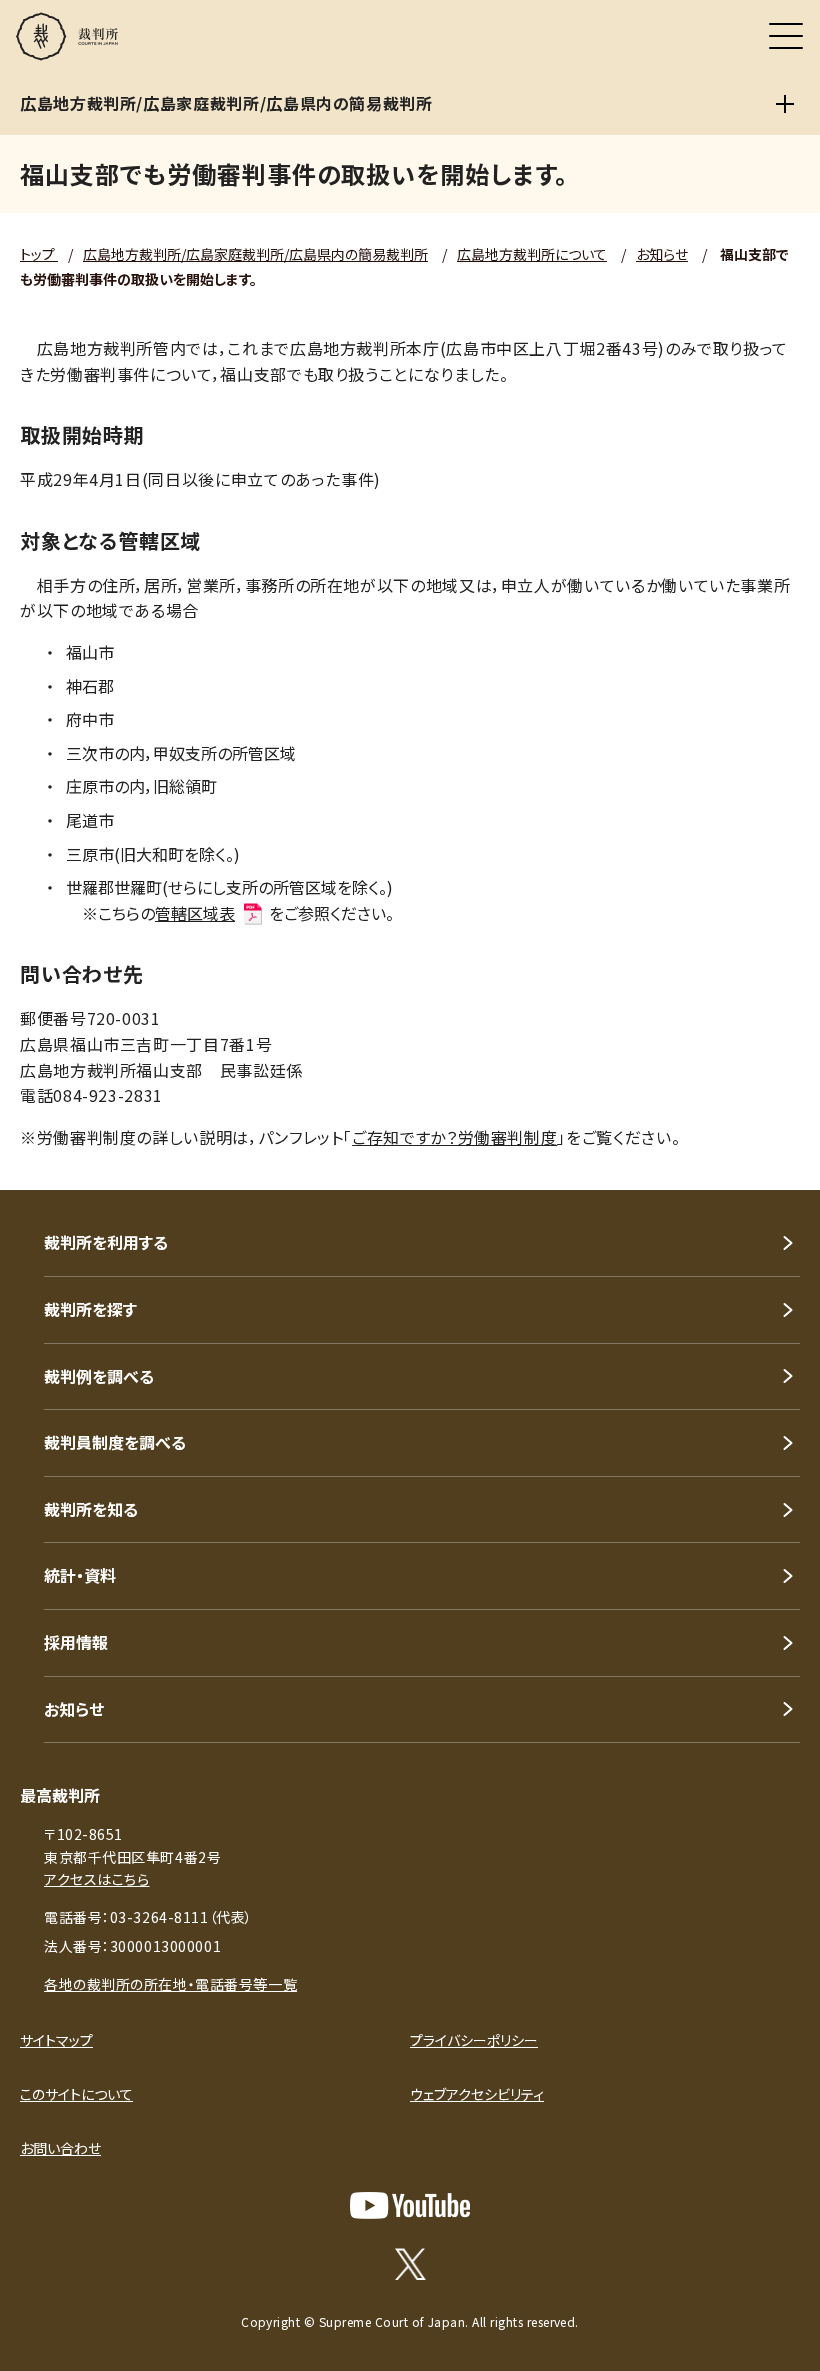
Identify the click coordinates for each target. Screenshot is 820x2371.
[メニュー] (786, 36)
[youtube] (410, 2205)
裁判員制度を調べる (115, 1442)
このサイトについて (76, 2094)
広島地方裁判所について (532, 254)
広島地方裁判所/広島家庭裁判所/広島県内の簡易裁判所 (255, 254)
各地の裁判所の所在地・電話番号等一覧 (170, 1984)
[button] (778, 1163)
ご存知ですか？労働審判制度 (454, 1137)
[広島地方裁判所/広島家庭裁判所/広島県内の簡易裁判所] (785, 104)
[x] (410, 2264)
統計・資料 (80, 1575)
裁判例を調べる (99, 1376)
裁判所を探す (90, 1309)
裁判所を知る (91, 1509)
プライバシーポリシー (474, 2040)
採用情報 (76, 1642)
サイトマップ (56, 2040)
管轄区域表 (195, 913)
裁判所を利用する (106, 1242)
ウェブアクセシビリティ (477, 2094)
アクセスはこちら (96, 1879)
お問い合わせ (60, 2148)
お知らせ (662, 254)
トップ (39, 254)
